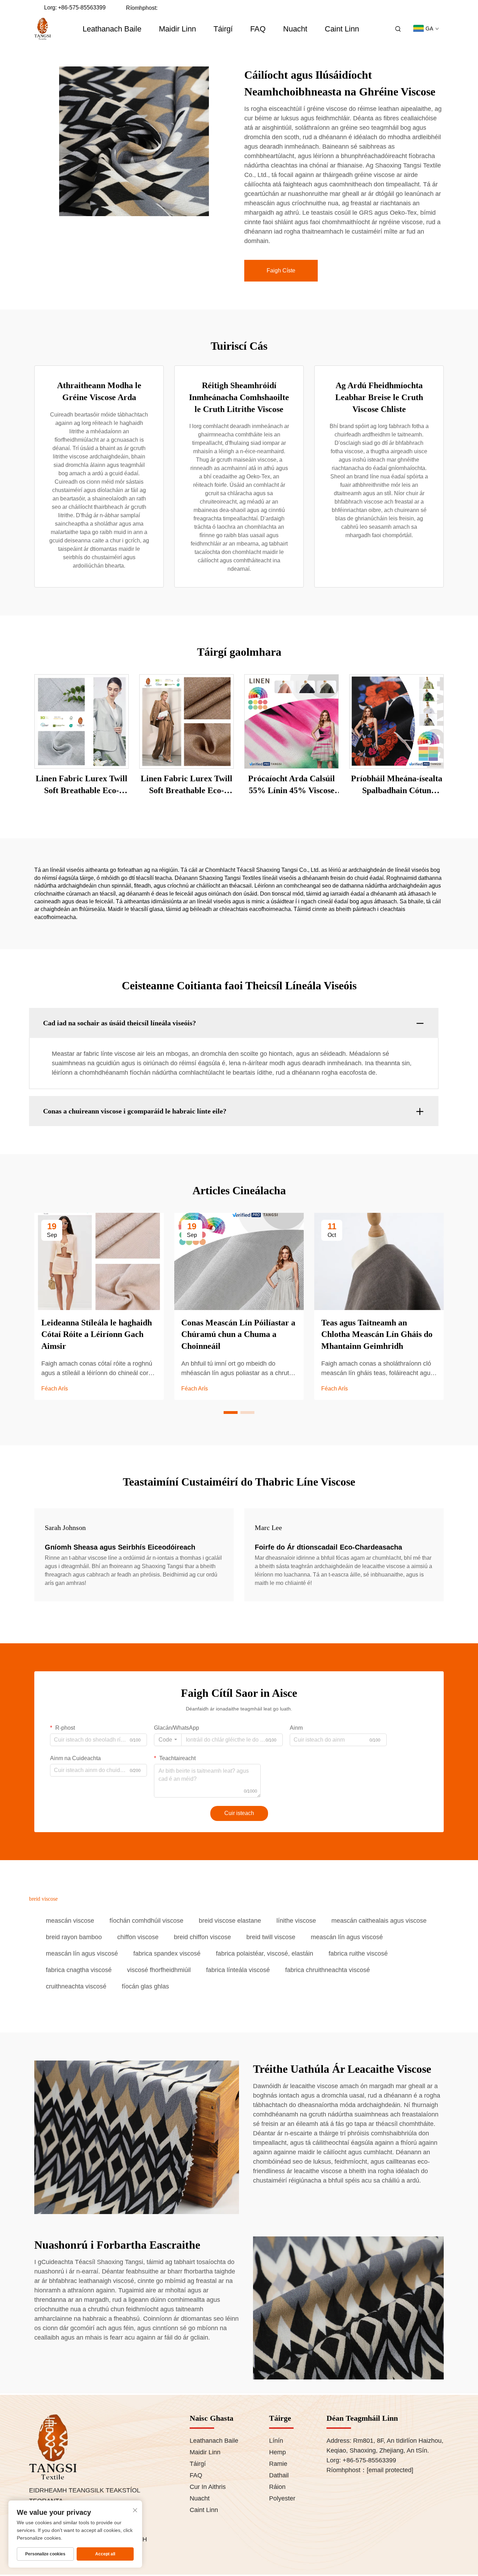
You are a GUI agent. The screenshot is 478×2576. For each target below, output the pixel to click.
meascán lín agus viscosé (347, 1937)
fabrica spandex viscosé (167, 1954)
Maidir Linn (177, 29)
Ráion (277, 2487)
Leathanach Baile (112, 29)
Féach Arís (55, 1389)
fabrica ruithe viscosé (358, 1954)
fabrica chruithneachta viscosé (328, 1970)
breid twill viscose (271, 1937)
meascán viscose (70, 1921)
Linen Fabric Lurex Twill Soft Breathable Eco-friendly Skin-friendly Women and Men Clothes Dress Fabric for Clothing (82, 785)
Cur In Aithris (208, 2487)
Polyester (282, 2498)
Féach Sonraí (82, 721)
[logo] (43, 29)
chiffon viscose (138, 1937)
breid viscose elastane (230, 1921)
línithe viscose (296, 1921)
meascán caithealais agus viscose (379, 1921)
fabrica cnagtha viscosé (79, 1970)
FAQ (258, 29)
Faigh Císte (281, 271)
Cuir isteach (239, 1813)
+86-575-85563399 (82, 8)
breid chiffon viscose (202, 1937)
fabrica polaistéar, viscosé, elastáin (265, 1954)
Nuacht (295, 29)
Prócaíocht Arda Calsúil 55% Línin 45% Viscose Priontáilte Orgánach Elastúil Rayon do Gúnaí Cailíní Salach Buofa (291, 785)
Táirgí (223, 29)
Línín (276, 2441)
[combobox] (168, 1740)
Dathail (279, 2475)
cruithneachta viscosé (76, 1986)
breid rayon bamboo (74, 1937)
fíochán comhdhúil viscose (146, 1921)
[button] (231, 1412)
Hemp (277, 2452)
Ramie (278, 2464)
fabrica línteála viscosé (238, 1970)
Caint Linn (342, 29)
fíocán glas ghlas (145, 1986)
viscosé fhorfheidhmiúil (159, 1970)
